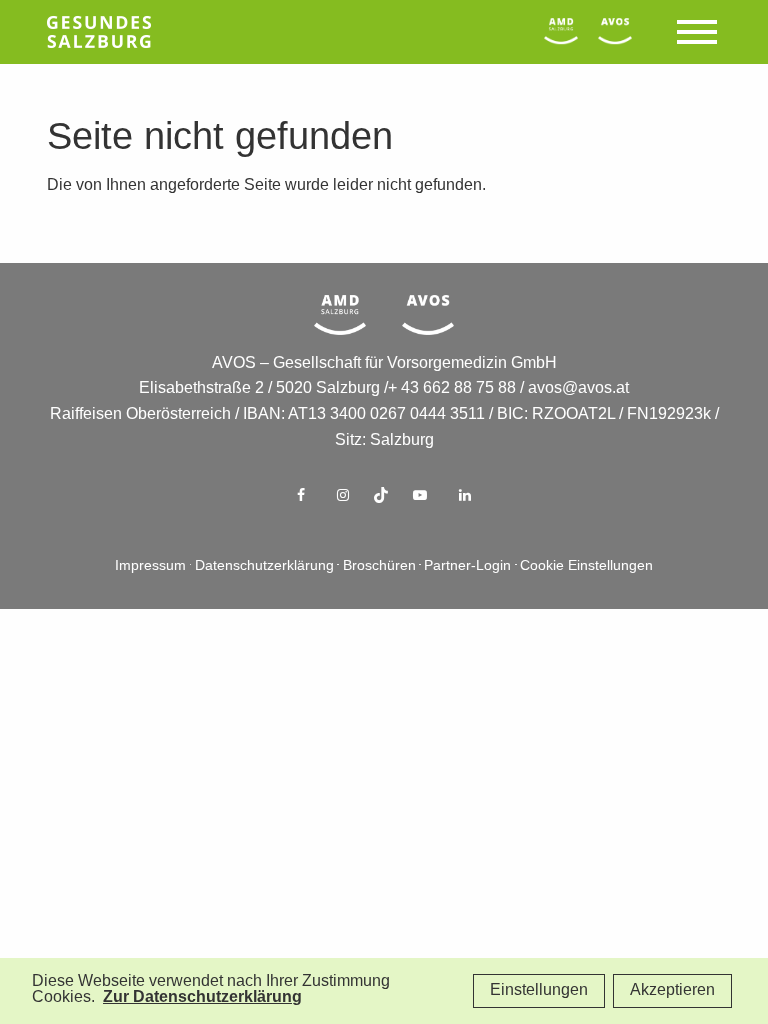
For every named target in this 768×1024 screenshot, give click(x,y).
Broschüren (379, 566)
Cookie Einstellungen (586, 566)
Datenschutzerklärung (264, 566)
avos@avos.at (578, 388)
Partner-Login (467, 566)
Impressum (150, 566)
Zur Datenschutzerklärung (202, 997)
